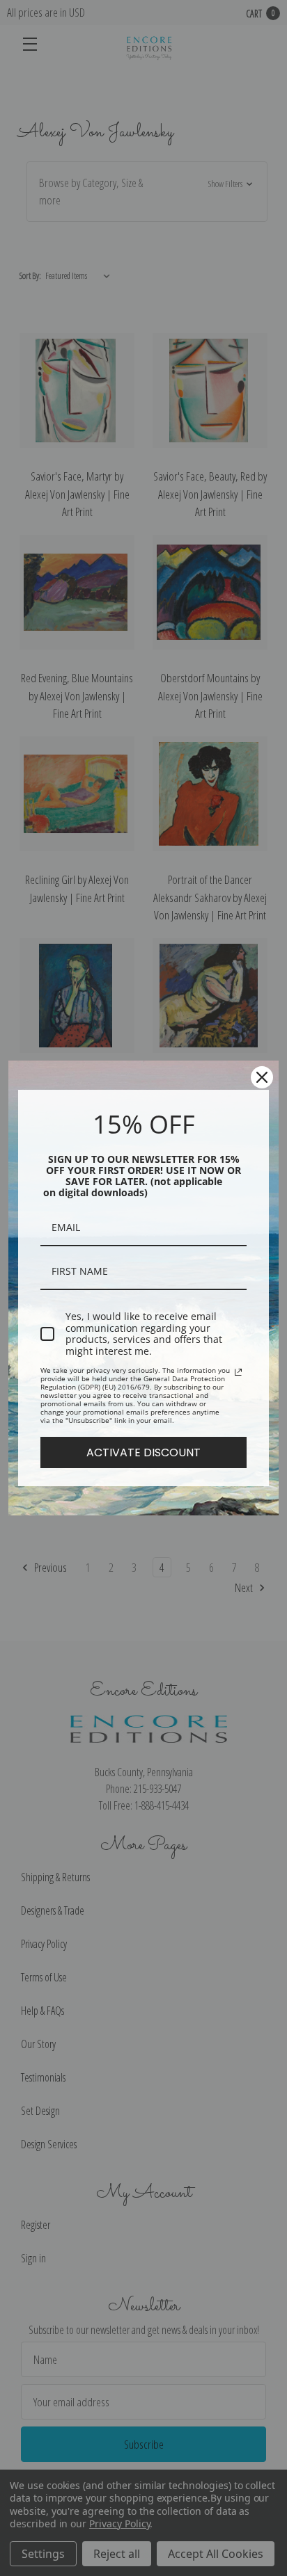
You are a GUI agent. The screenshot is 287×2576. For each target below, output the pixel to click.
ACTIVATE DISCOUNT (143, 1452)
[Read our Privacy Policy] (238, 1372)
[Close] (262, 1077)
